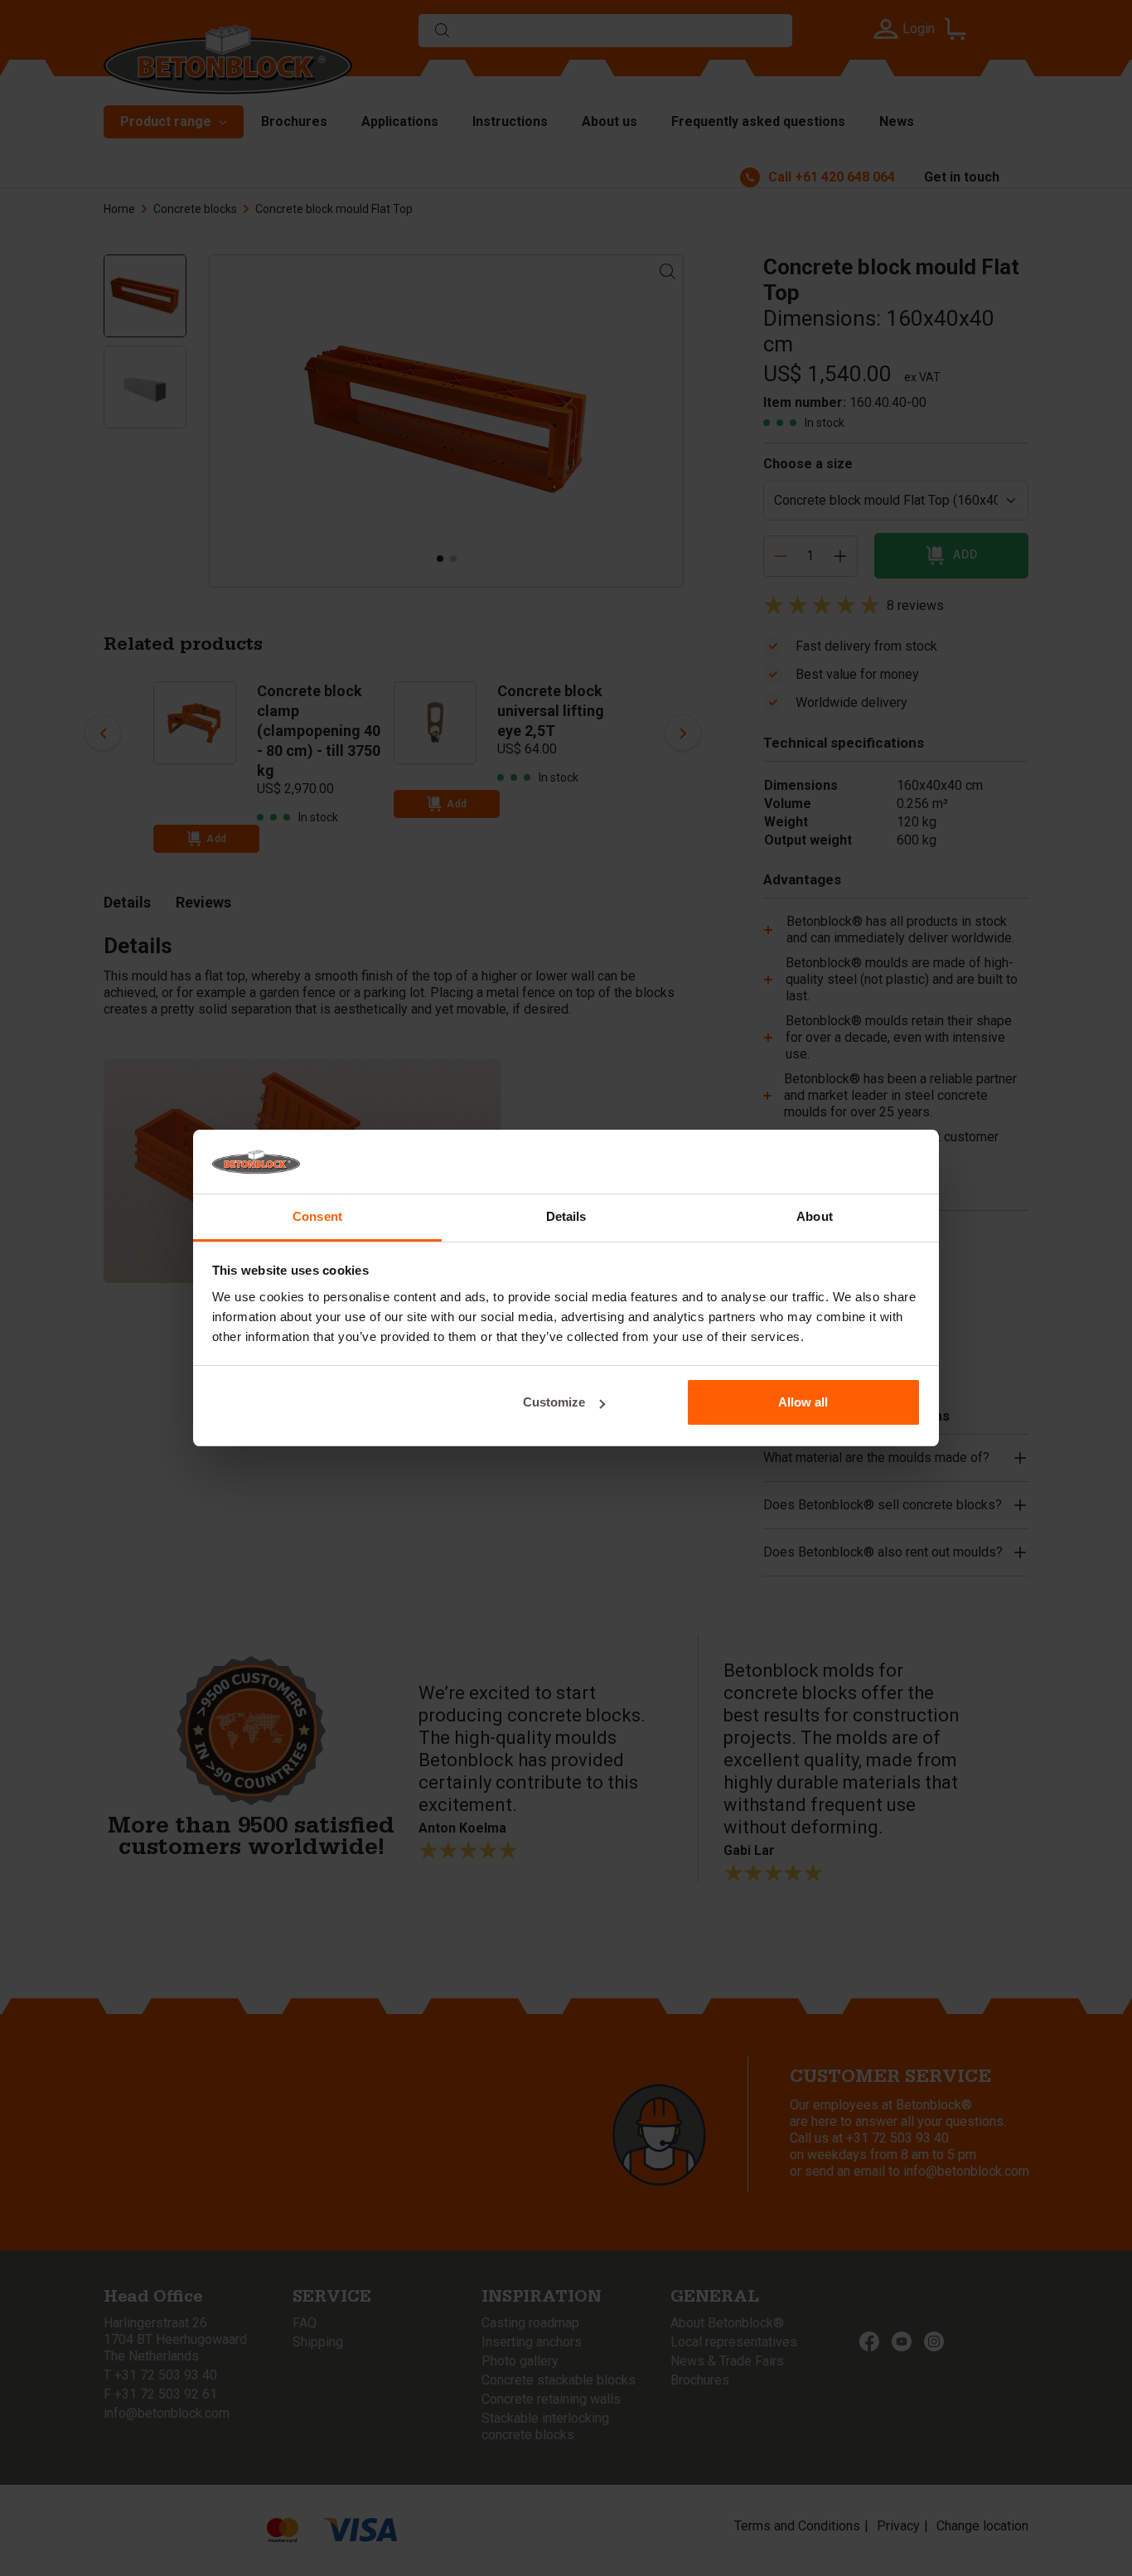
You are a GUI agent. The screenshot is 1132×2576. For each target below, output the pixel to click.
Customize (554, 1402)
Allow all (803, 1402)
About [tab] (815, 1216)
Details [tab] (566, 1216)
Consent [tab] (317, 1216)
